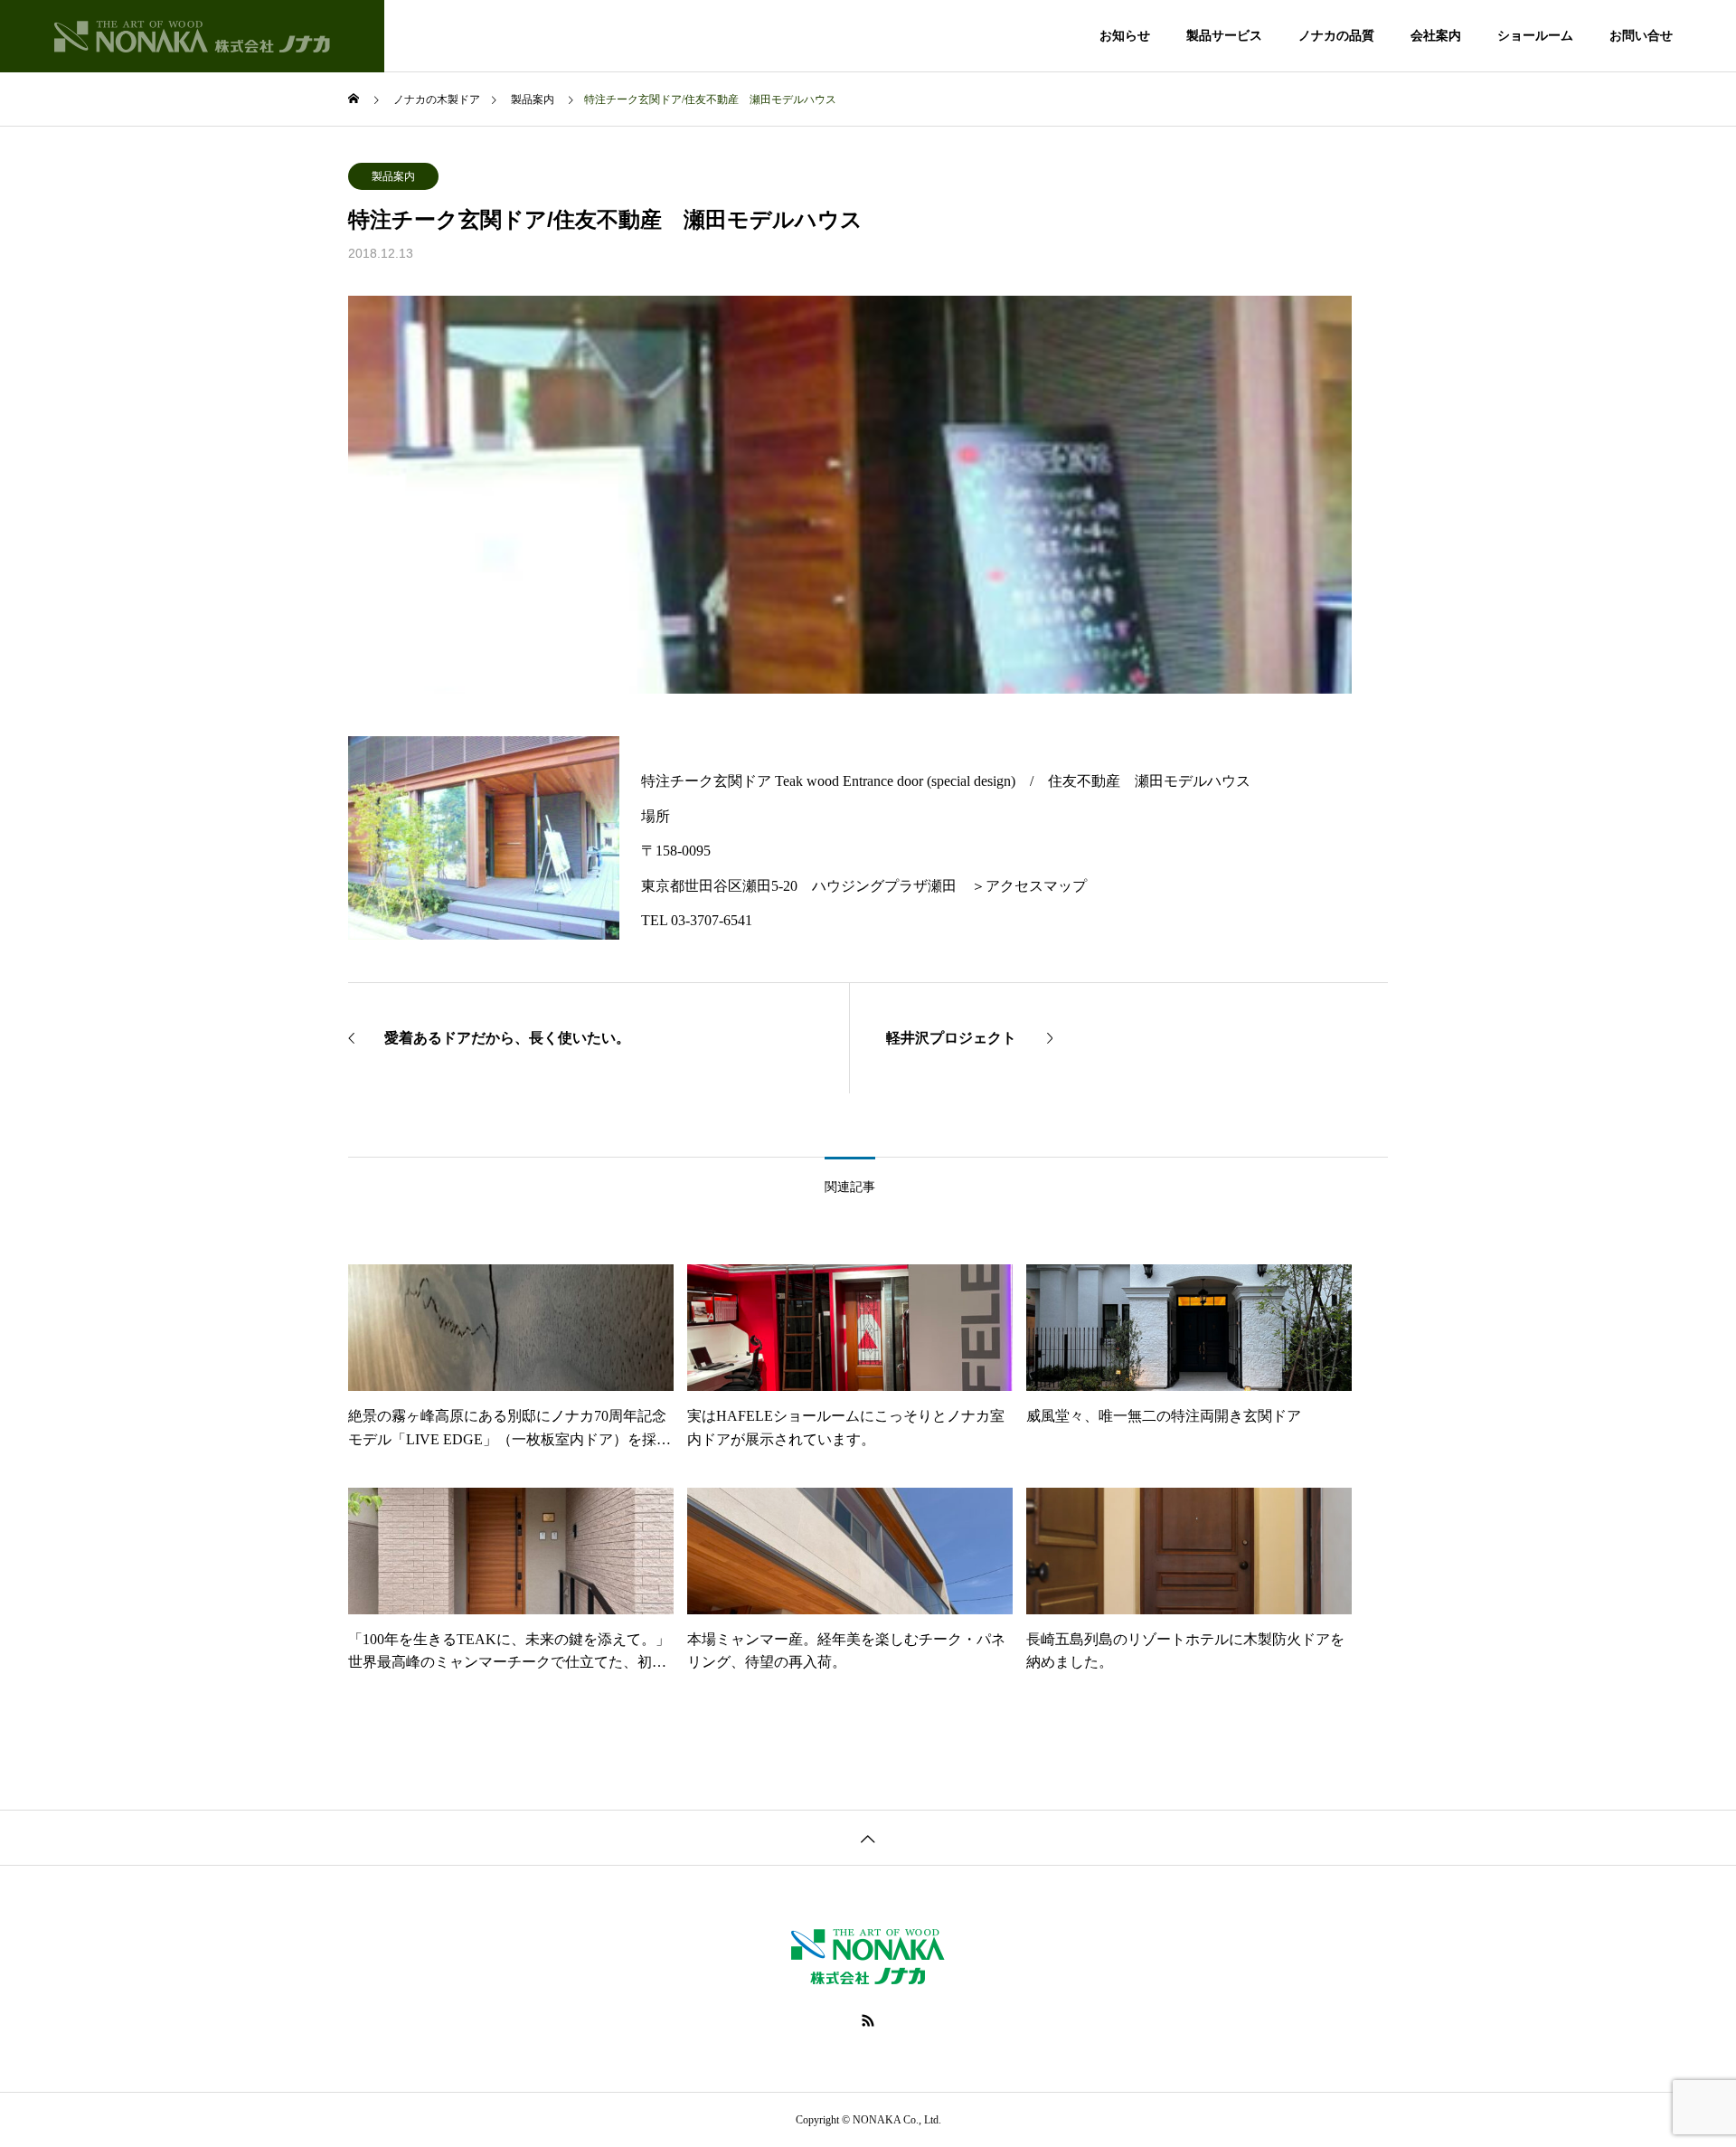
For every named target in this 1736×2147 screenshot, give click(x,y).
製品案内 (393, 176)
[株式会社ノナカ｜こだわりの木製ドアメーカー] (192, 36)
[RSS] (868, 2020)
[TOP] (868, 1837)
